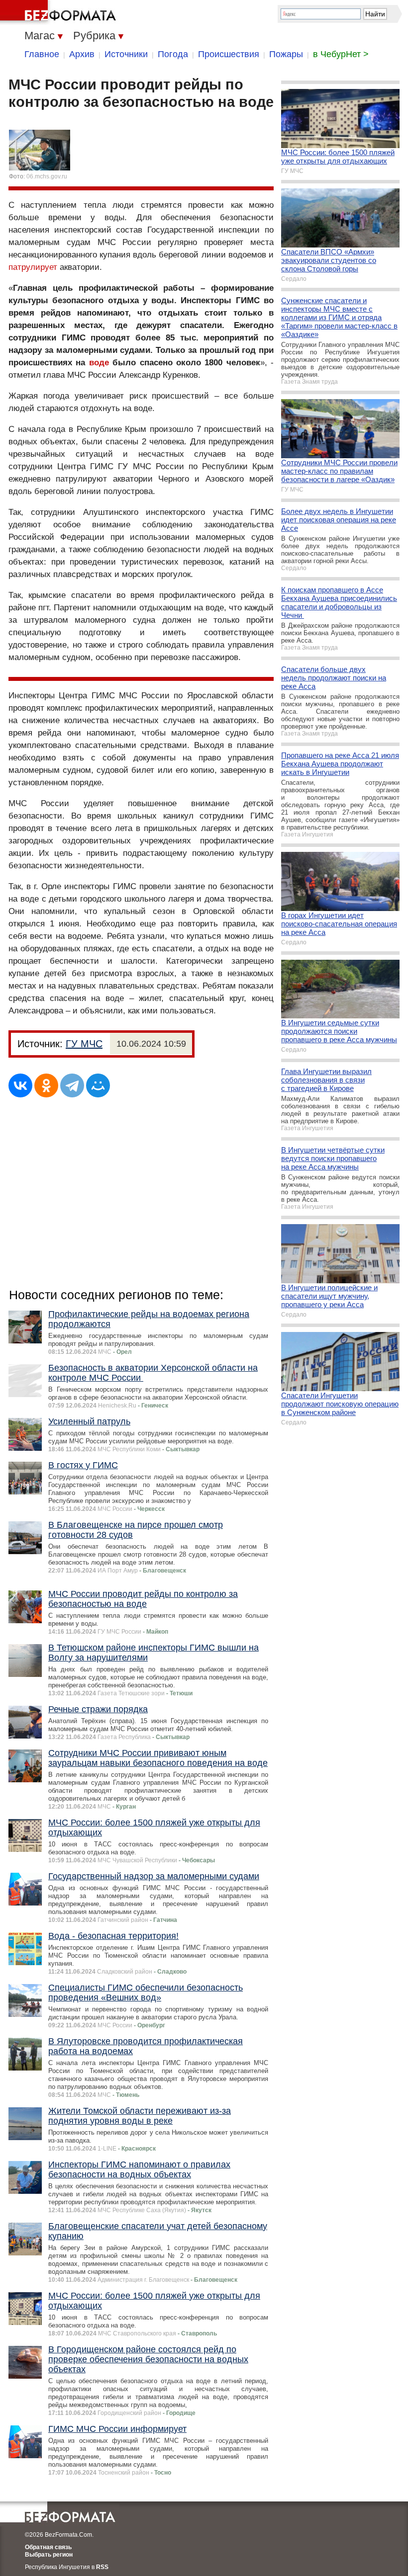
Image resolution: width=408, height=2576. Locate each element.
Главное (42, 54)
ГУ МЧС (84, 1044)
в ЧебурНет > (341, 54)
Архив (82, 54)
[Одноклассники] (46, 1085)
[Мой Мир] (98, 1085)
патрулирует (33, 267)
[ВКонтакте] (20, 1085)
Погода (173, 54)
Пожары (286, 54)
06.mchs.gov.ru (47, 176)
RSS (102, 2567)
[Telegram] (72, 1085)
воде (99, 363)
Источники (126, 54)
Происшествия (229, 54)
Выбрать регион (49, 2555)
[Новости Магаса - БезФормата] (60, 12)
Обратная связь (48, 2547)
